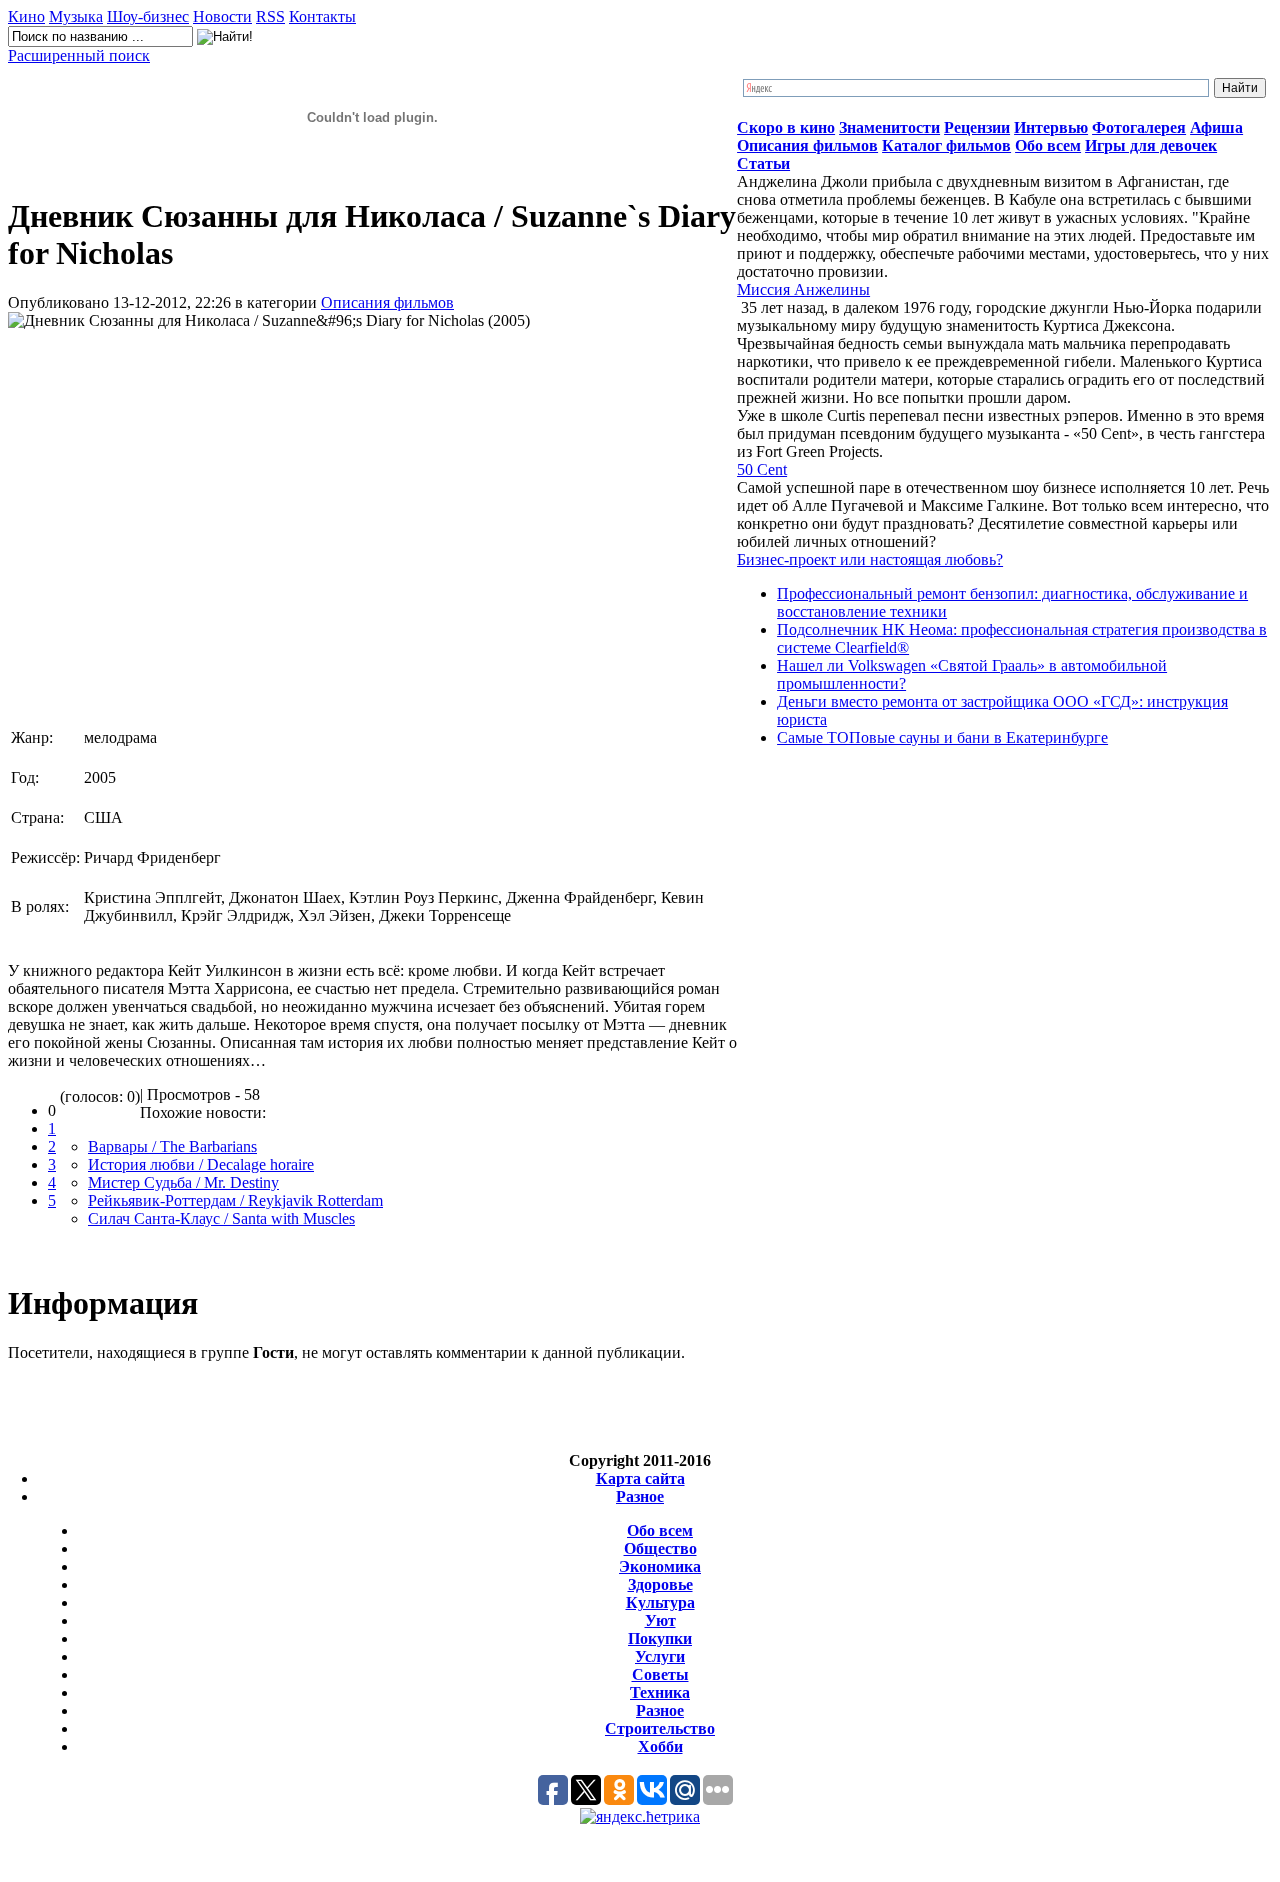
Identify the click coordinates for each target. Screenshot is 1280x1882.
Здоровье (660, 1584)
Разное (640, 1496)
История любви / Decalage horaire (201, 1164)
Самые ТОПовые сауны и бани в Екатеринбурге (942, 737)
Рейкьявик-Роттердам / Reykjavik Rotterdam (235, 1200)
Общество (660, 1548)
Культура (660, 1602)
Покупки (660, 1638)
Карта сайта (640, 1478)
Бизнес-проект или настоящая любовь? (870, 559)
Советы (660, 1674)
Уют (660, 1620)
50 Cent (762, 469)
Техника (660, 1692)
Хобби (660, 1746)
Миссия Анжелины (803, 289)
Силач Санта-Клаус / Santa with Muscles (221, 1218)
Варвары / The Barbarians (172, 1146)
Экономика (660, 1566)
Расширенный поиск (79, 55)
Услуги (660, 1656)
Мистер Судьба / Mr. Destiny (183, 1182)
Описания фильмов (387, 302)
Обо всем (660, 1530)
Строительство (660, 1728)
